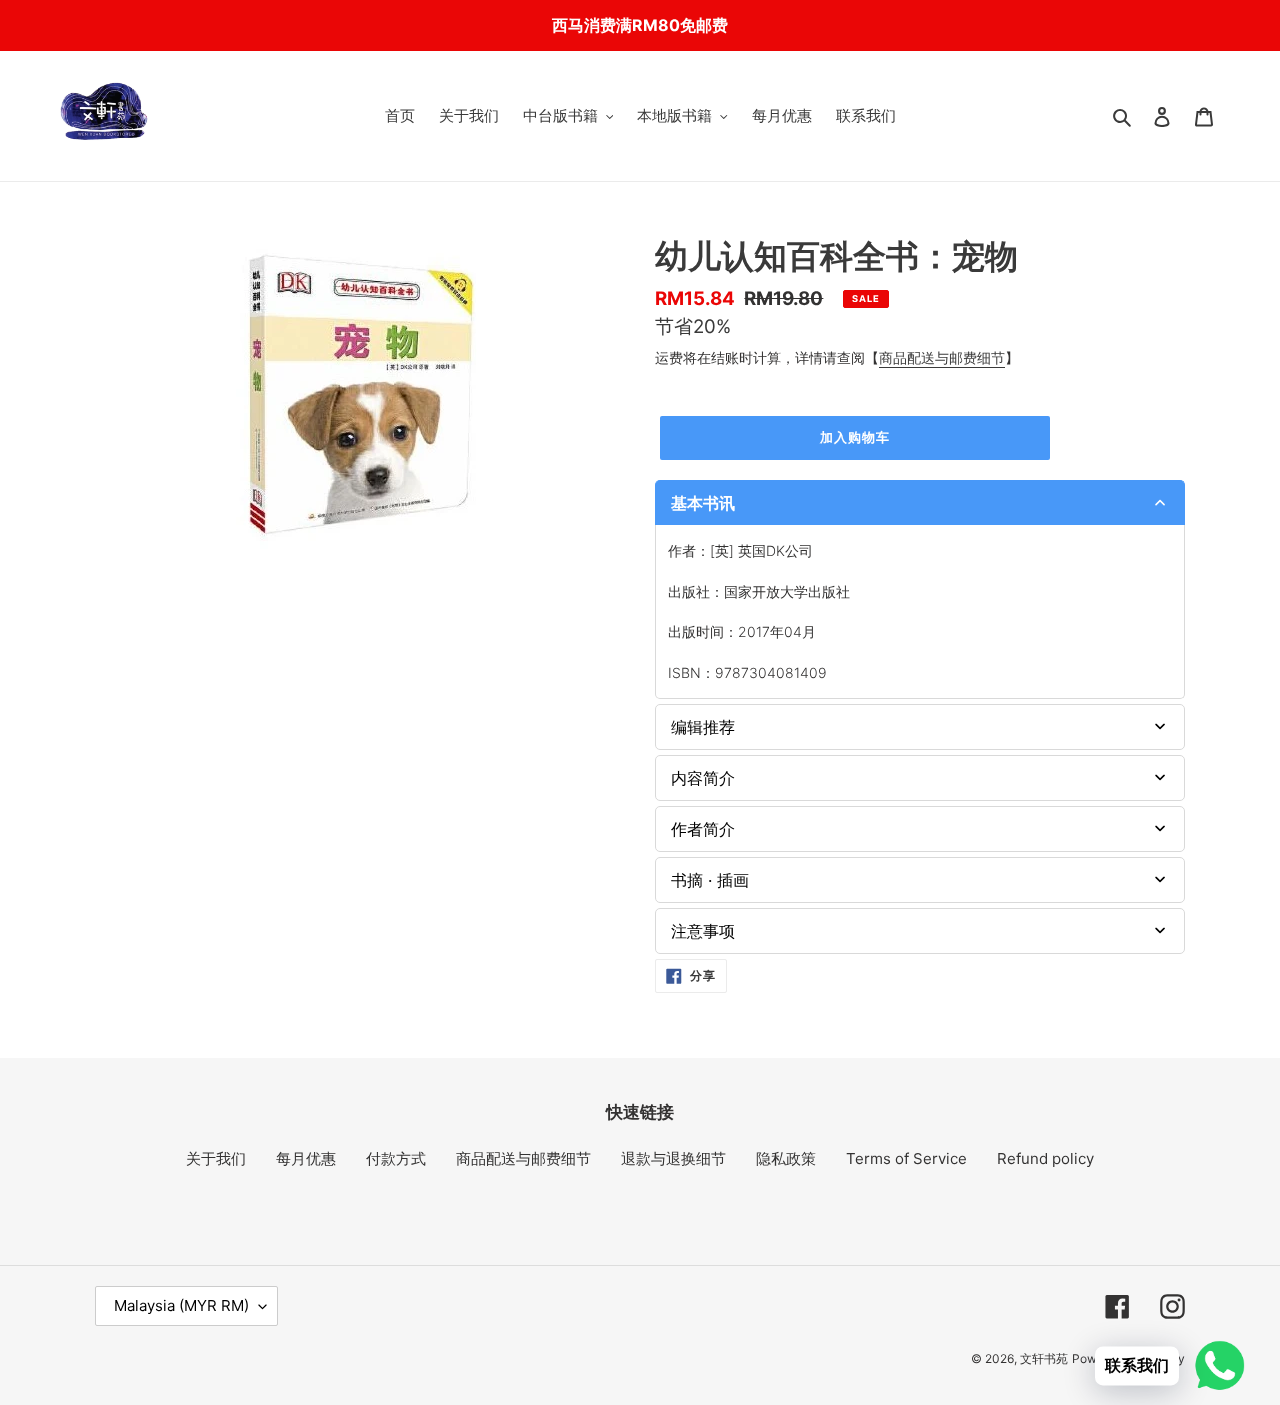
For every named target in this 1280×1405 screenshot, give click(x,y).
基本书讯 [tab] (703, 503)
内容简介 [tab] (703, 778)
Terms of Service (906, 1158)
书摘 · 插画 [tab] (710, 880)
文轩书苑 (1044, 1358)
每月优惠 (306, 1158)
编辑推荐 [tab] (703, 727)
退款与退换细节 (673, 1158)
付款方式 (396, 1158)
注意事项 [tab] (703, 931)
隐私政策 (786, 1158)
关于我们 (216, 1158)
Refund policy (1045, 1158)
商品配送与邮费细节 (942, 357)
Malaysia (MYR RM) (181, 1305)
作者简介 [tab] (703, 829)
